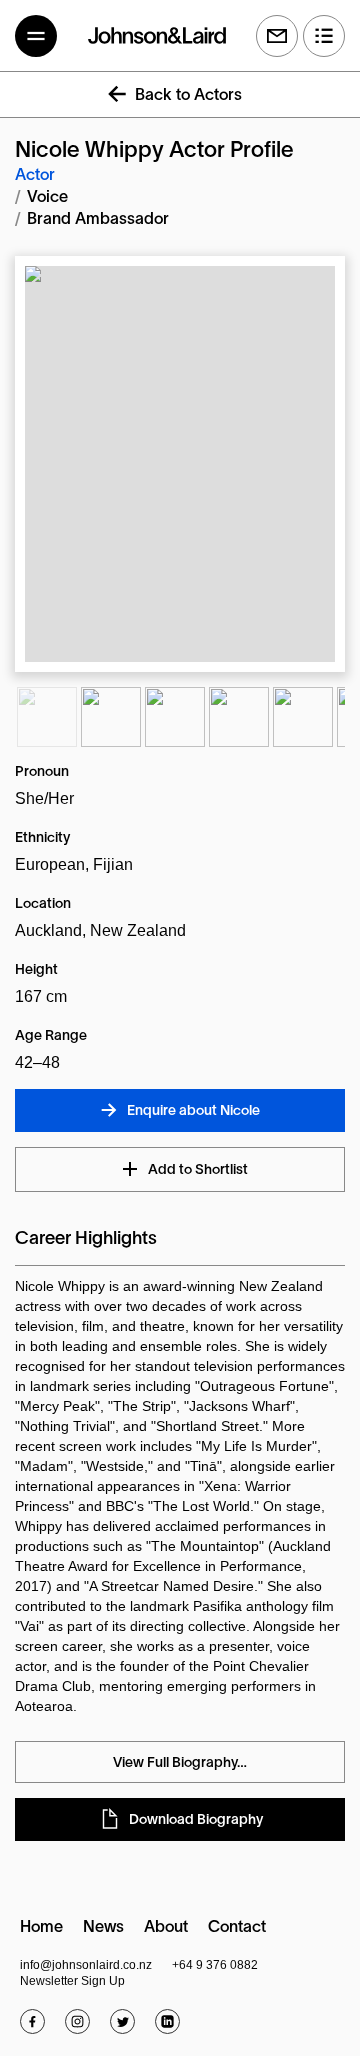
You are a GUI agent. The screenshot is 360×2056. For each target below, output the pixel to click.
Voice (47, 198)
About (166, 1928)
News (103, 1928)
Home (41, 1928)
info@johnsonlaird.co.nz (86, 1965)
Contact (237, 1928)
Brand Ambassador (98, 220)
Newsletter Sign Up (72, 1981)
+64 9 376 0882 (215, 1965)
